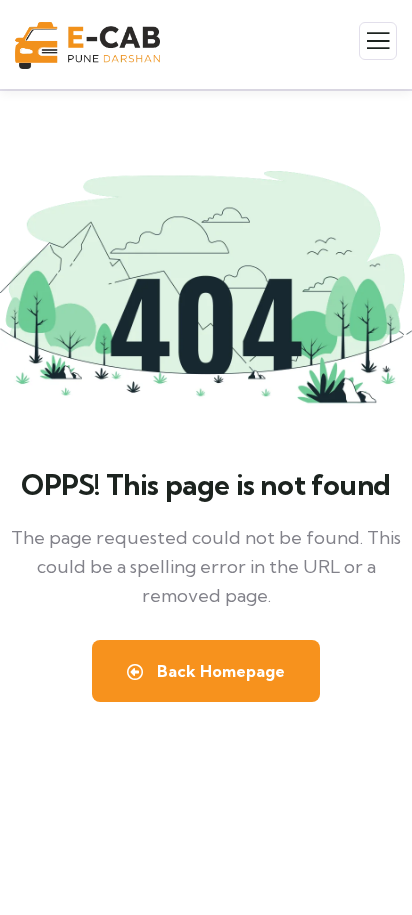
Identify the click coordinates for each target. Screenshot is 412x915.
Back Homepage (219, 671)
